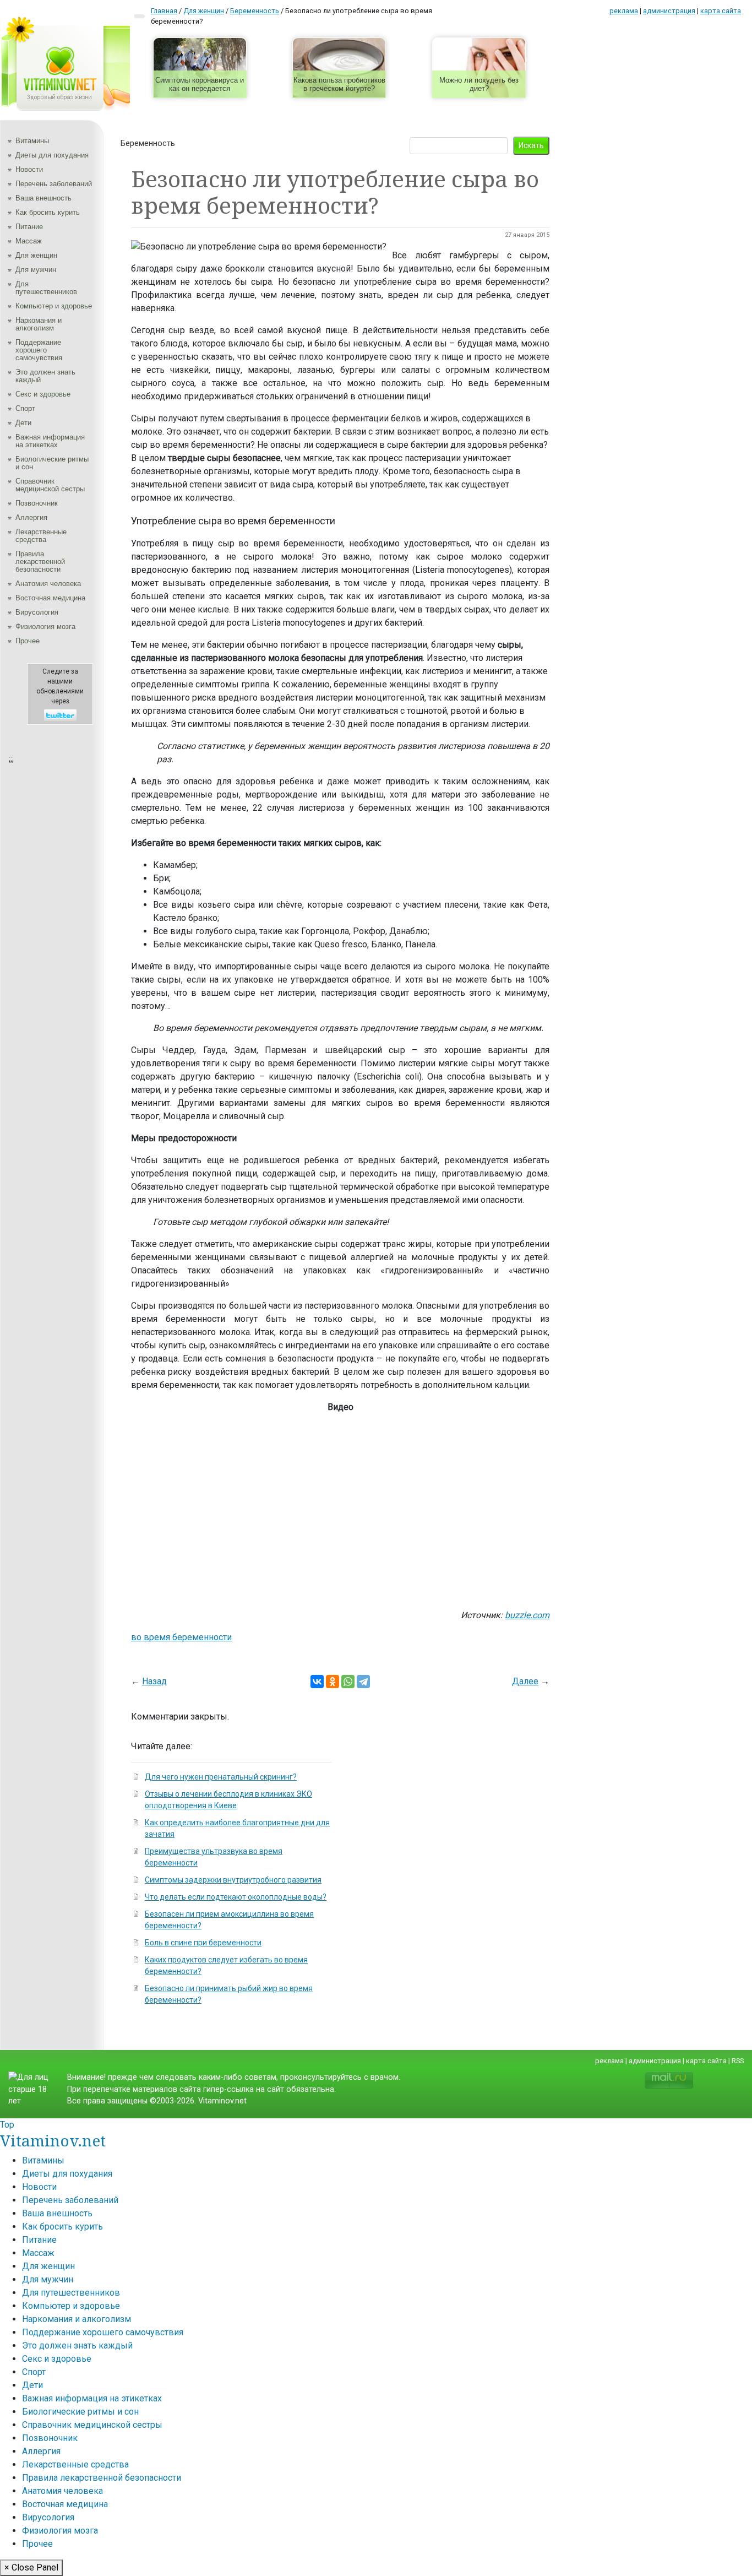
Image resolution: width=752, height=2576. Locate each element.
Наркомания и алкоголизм (39, 324)
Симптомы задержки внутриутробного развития (233, 1880)
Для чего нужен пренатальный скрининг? (221, 1777)
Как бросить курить (48, 212)
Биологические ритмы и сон (52, 463)
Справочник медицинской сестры (50, 485)
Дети (23, 423)
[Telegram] (363, 1682)
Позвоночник (37, 503)
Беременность (148, 143)
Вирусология (37, 612)
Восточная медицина (50, 598)
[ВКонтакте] (317, 1682)
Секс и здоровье (43, 394)
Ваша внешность (43, 198)
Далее (525, 1681)
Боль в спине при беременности (203, 1943)
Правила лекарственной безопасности (40, 562)
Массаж (29, 241)
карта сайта (721, 11)
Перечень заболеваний (54, 184)
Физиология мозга (45, 627)
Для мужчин (36, 270)
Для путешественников (46, 288)
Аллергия (31, 517)
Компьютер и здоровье (54, 306)
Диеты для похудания (52, 155)
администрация (669, 11)
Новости (29, 169)
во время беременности (181, 1637)
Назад (154, 1681)
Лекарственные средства (41, 536)
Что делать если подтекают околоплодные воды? (236, 1897)
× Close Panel (31, 2567)
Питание (29, 227)
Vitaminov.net (53, 2140)
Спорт (25, 408)
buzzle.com (527, 1615)
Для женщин (36, 255)
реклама (624, 11)
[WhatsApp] (348, 1682)
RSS (738, 2061)
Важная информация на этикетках (50, 441)
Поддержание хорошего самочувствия (39, 350)
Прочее (28, 641)
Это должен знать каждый (45, 376)
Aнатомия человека (48, 584)
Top (7, 2125)
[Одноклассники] (333, 1682)
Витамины (32, 141)
